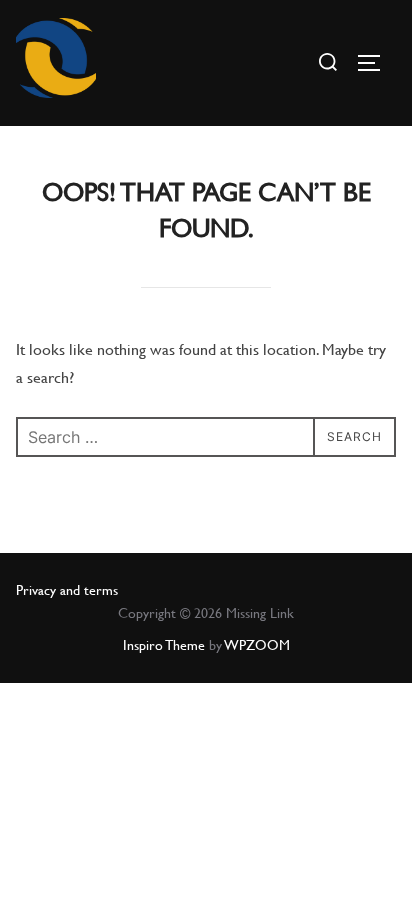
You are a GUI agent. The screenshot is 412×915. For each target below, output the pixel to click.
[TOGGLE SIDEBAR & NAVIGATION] (376, 63)
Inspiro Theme (164, 645)
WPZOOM (257, 645)
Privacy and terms (67, 590)
